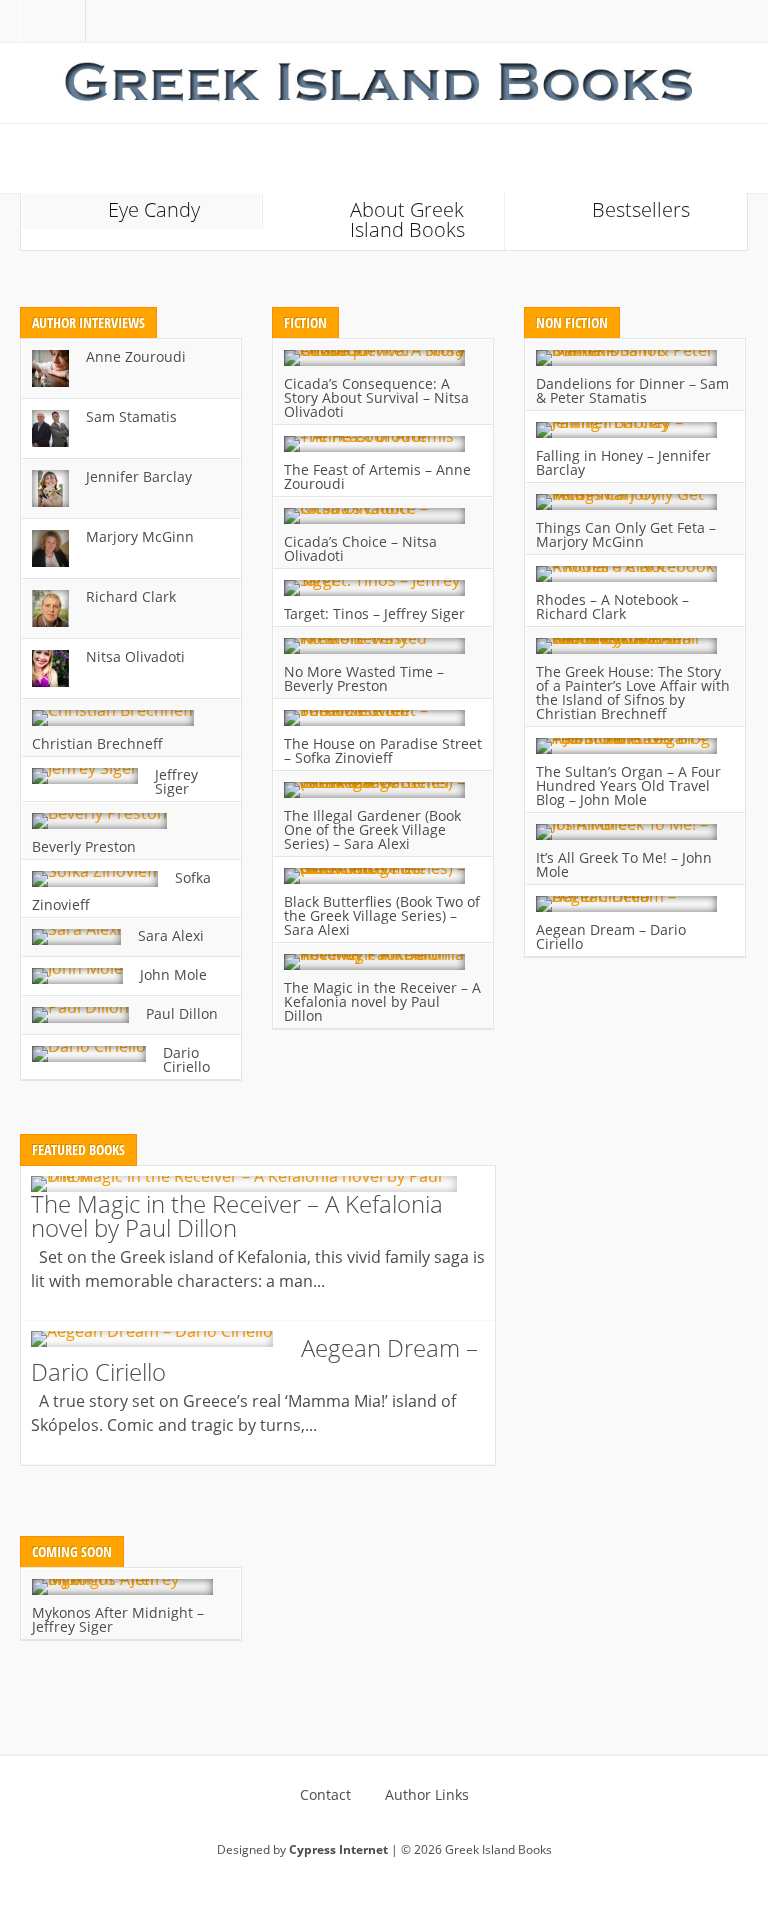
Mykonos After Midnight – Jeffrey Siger (118, 1619)
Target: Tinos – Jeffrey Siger (374, 613)
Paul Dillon (182, 1013)
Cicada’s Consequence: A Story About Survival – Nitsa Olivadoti (376, 397)
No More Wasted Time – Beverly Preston (364, 678)
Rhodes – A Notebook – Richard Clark (612, 606)
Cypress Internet (338, 1849)
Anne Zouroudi (136, 356)
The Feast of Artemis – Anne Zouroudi (377, 476)
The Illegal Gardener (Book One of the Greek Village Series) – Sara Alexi (372, 829)
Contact (325, 1795)
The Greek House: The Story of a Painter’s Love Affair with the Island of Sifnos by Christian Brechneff (633, 692)
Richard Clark (131, 596)
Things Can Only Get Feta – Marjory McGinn (626, 534)
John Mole (173, 974)
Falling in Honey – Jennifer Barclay (623, 462)
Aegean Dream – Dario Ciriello (611, 936)
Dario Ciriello (186, 1059)
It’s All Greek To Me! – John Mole (624, 864)
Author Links (427, 1795)
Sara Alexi (171, 935)
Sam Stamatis (131, 416)
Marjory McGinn (140, 536)
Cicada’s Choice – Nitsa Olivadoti (360, 548)
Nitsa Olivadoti (135, 656)
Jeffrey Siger (176, 781)
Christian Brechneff (97, 743)
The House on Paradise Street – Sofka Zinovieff (383, 750)
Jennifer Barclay (139, 476)
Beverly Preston (84, 846)
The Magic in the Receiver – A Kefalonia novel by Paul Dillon (382, 1001)
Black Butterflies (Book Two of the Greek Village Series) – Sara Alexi (382, 915)
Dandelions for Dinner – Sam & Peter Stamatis (632, 390)
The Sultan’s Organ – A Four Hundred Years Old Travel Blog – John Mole (628, 785)
